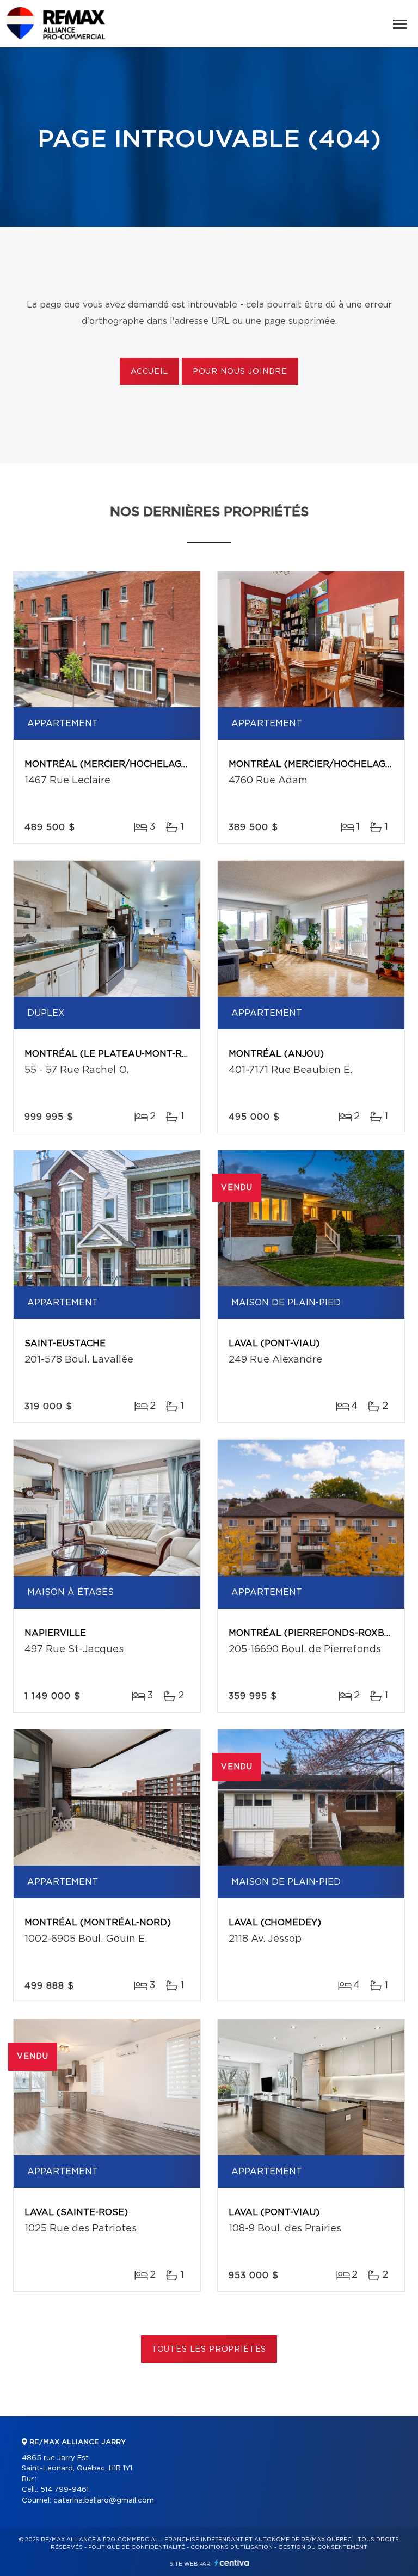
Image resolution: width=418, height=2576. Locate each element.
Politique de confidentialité (137, 2547)
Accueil (149, 372)
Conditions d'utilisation (232, 2547)
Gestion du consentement (323, 2547)
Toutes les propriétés (209, 2350)
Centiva (232, 2563)
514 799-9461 (64, 2490)
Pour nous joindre (240, 372)
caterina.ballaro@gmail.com (104, 2501)
